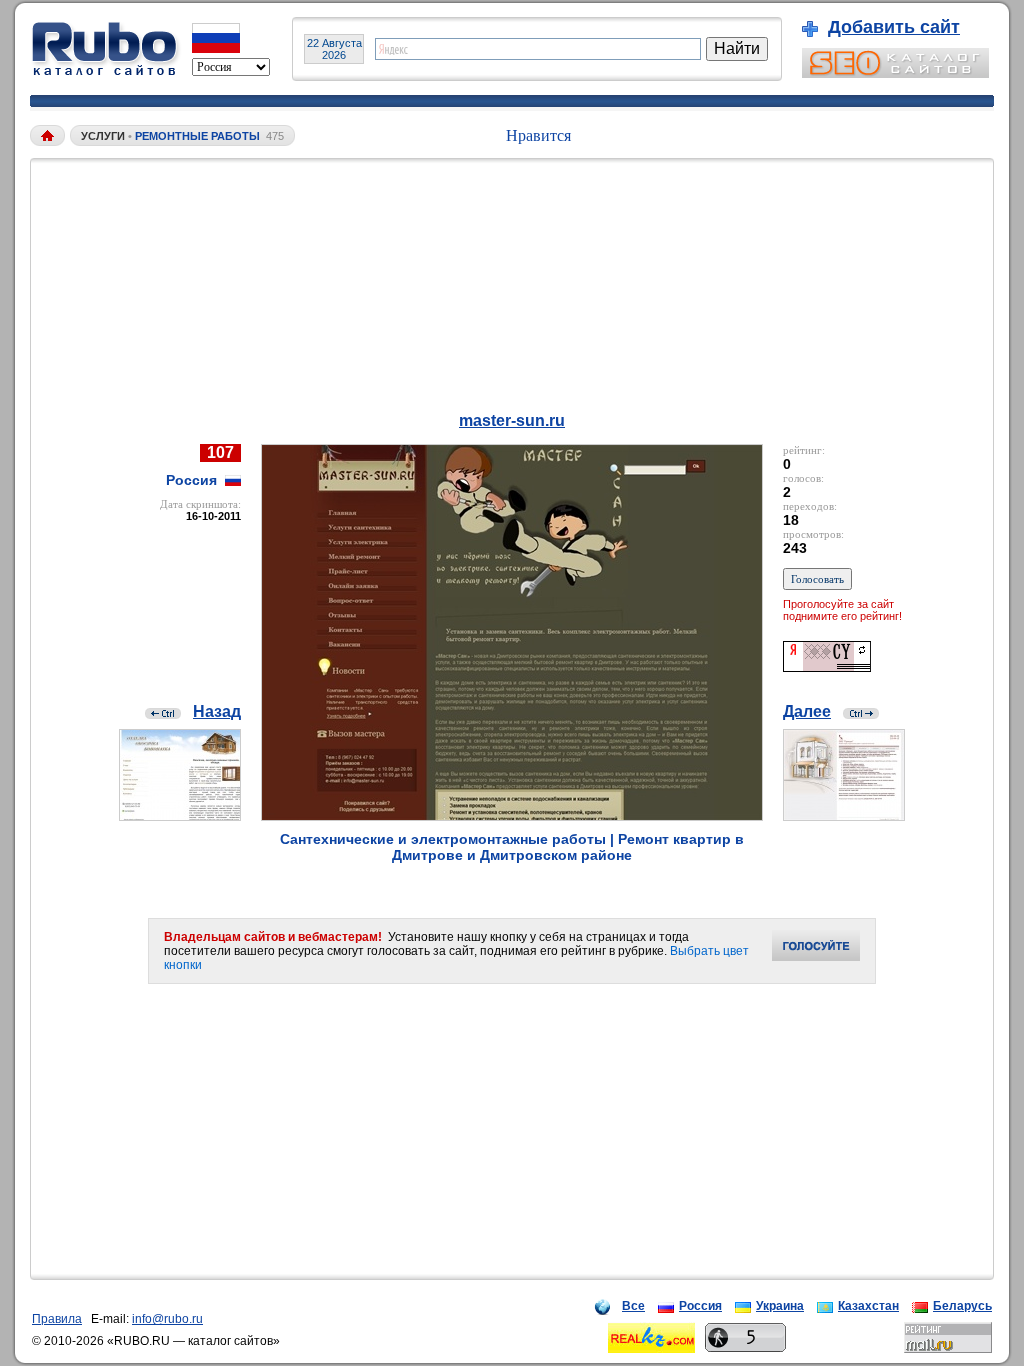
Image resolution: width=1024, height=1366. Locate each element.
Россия (700, 1306)
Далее (807, 711)
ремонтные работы (197, 136)
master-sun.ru (512, 420)
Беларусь (962, 1306)
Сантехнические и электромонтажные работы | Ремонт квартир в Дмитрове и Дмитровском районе (512, 847)
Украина (780, 1306)
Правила (57, 1319)
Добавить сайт (894, 27)
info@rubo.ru (167, 1319)
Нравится (538, 135)
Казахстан (868, 1306)
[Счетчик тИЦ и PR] (827, 666)
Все (633, 1306)
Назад (217, 711)
